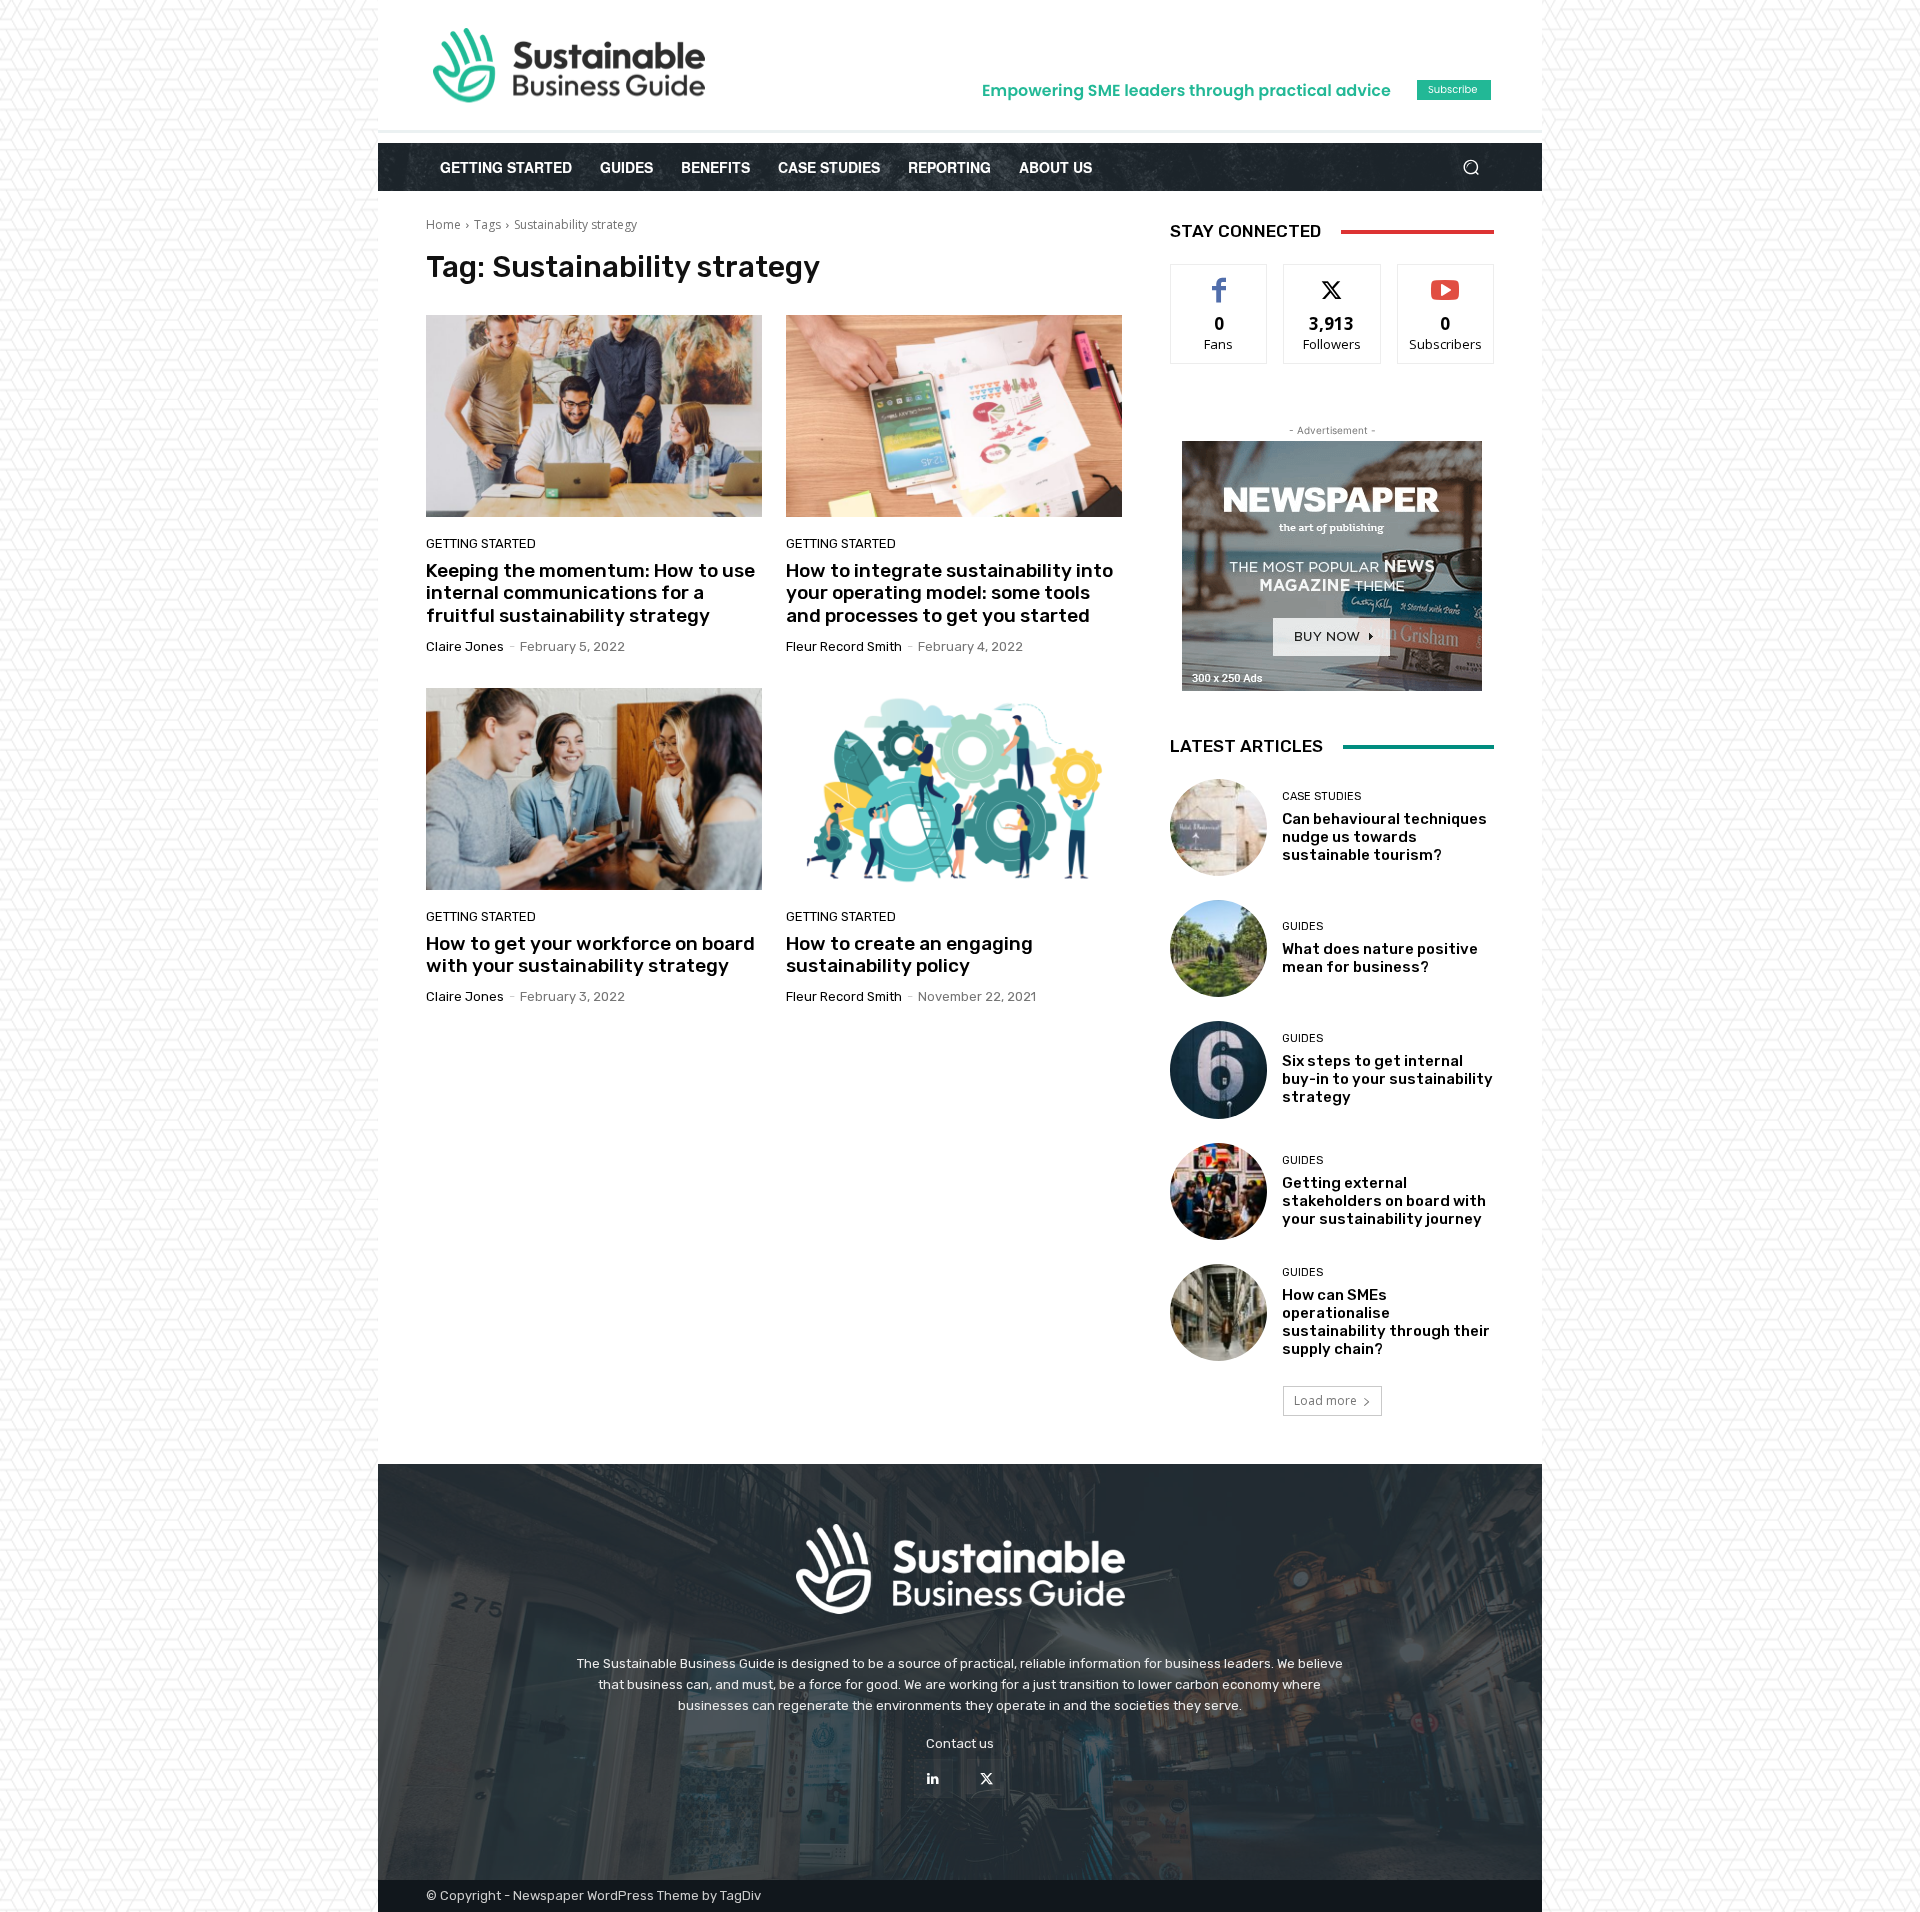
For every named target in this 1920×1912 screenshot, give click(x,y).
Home (443, 224)
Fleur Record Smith (844, 646)
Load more (1325, 1400)
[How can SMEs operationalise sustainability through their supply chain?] (1218, 1312)
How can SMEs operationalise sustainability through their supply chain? (1386, 1322)
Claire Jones (465, 646)
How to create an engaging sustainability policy (909, 955)
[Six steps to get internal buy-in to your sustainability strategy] (1218, 1069)
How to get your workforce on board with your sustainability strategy (590, 955)
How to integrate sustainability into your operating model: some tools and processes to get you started (949, 593)
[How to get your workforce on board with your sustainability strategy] (594, 789)
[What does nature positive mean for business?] (1218, 948)
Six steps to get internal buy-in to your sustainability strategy (1387, 1079)
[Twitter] (986, 1778)
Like (1219, 279)
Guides (1302, 926)
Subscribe (1446, 279)
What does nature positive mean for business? (1380, 958)
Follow (1332, 279)
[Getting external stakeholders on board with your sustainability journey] (1218, 1191)
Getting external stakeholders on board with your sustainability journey (1384, 1201)
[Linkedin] (933, 1778)
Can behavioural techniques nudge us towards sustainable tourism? (1384, 837)
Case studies (1321, 796)
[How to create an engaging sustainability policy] (954, 789)
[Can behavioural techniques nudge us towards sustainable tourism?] (1218, 827)
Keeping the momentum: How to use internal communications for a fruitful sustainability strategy (590, 593)
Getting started (481, 543)
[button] (1470, 167)
